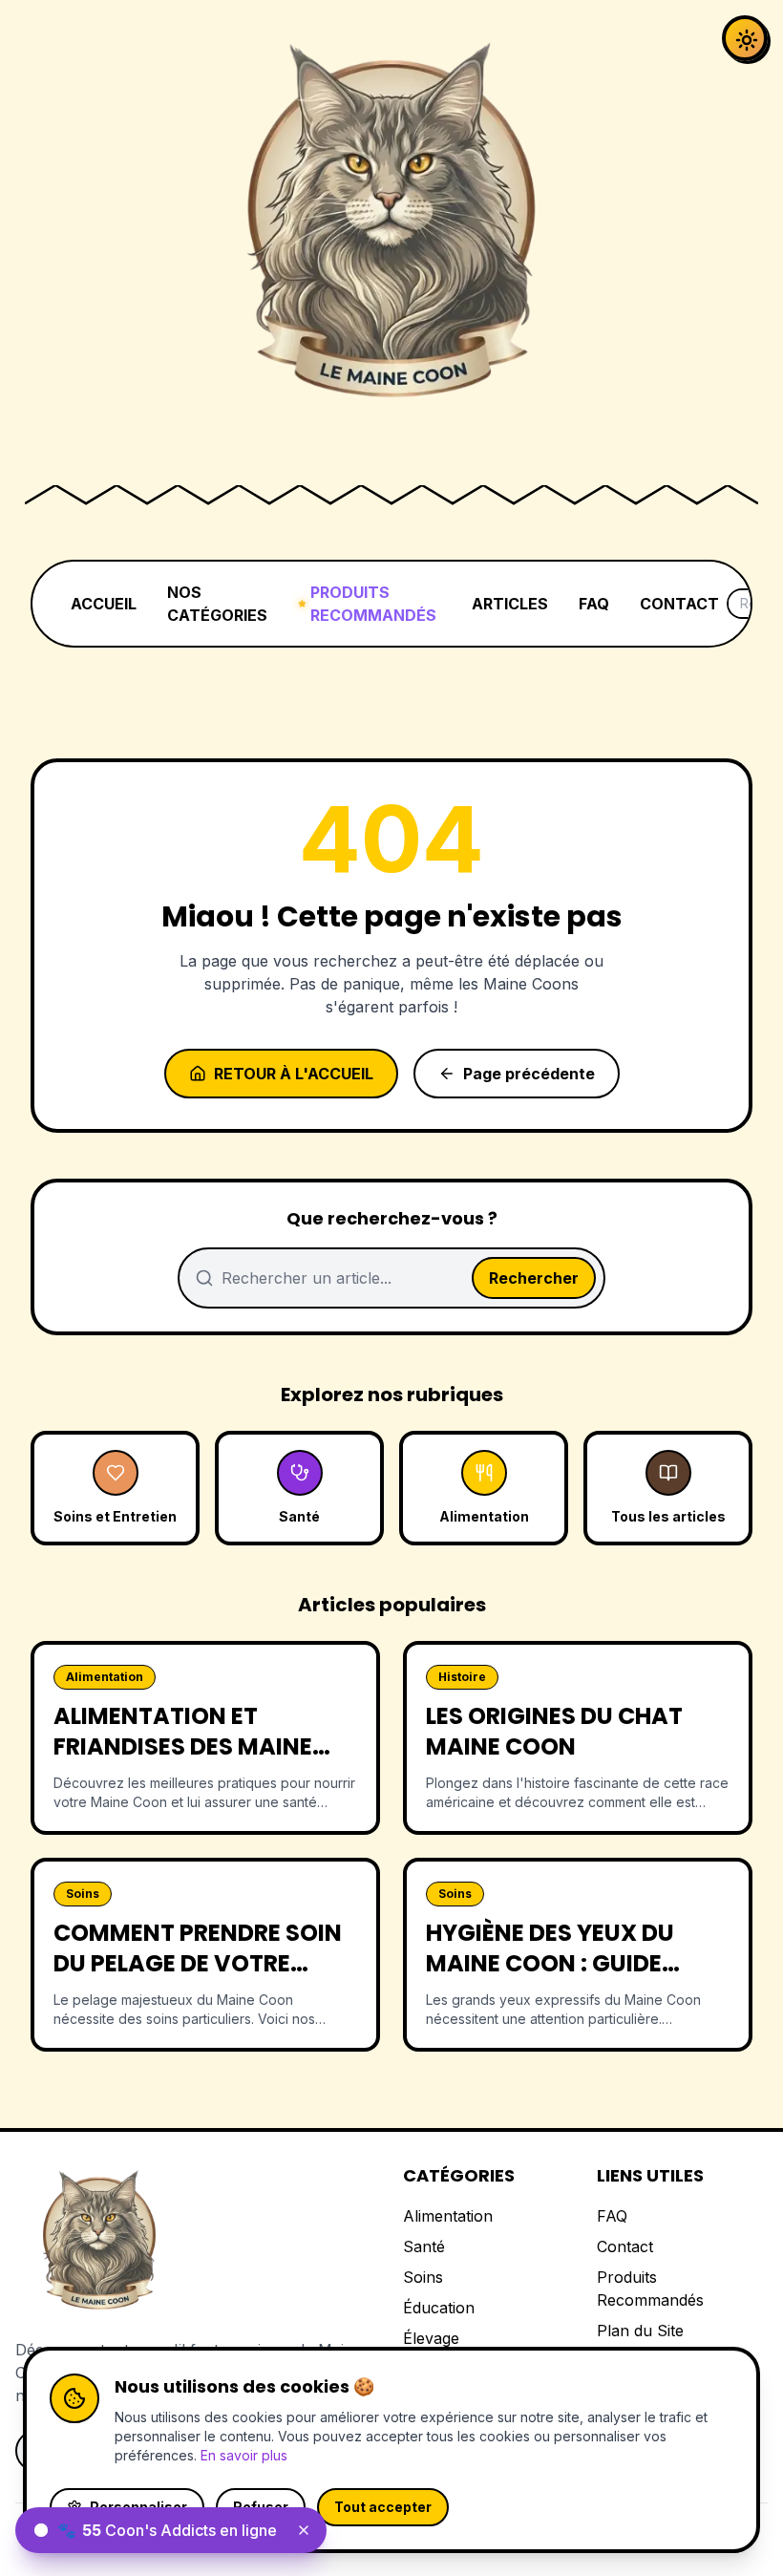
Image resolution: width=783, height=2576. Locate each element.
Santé (424, 2246)
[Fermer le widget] (304, 2530)
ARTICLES (510, 604)
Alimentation (448, 2216)
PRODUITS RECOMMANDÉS (373, 604)
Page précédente (529, 1074)
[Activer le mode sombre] (745, 38)
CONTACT (679, 604)
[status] (171, 2530)
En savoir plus (244, 2455)
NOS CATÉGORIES (217, 604)
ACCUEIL (104, 604)
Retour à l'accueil (294, 1074)
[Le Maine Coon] (391, 237)
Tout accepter (383, 2507)
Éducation (439, 2308)
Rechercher (534, 1278)
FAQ (594, 604)
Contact (625, 2246)
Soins (423, 2277)
